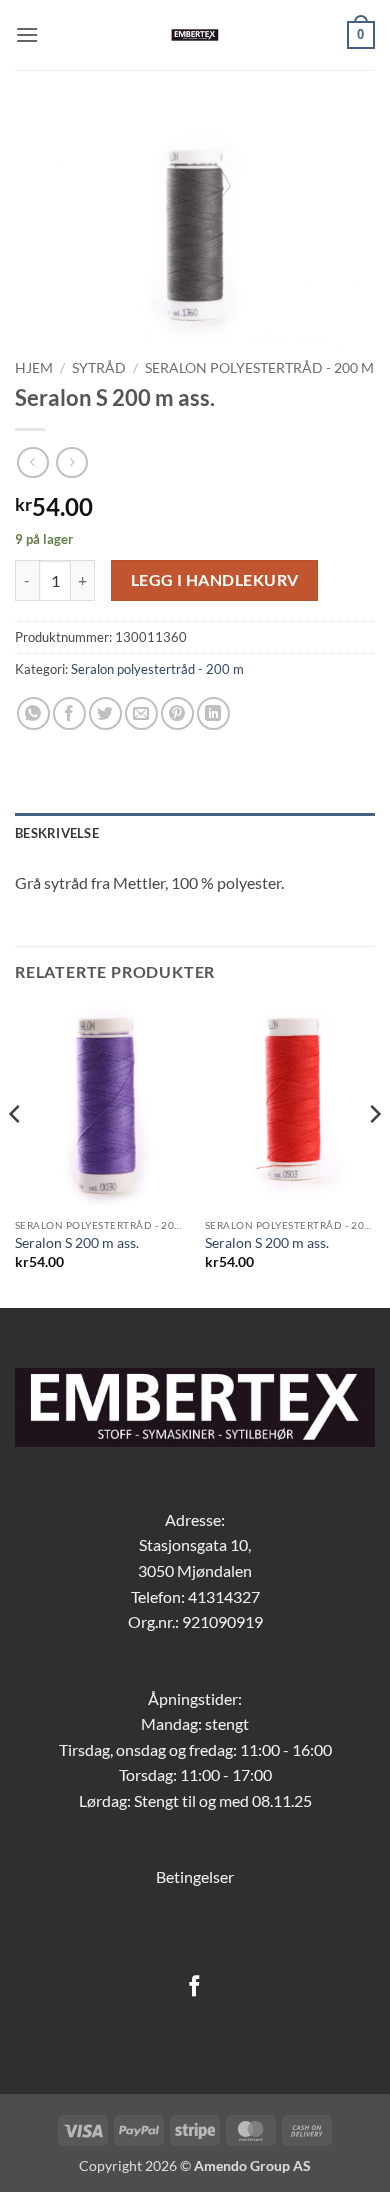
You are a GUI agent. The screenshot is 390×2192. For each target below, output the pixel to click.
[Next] (374, 1154)
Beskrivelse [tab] (57, 833)
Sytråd (99, 368)
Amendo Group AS (252, 2165)
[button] (27, 34)
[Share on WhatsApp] (33, 713)
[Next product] (32, 462)
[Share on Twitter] (105, 713)
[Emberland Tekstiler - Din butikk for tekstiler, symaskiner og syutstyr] (195, 35)
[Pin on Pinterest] (177, 713)
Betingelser (195, 1876)
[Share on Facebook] (69, 713)
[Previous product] (71, 462)
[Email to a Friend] (141, 713)
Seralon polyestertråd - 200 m (259, 368)
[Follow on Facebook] (194, 1987)
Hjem (34, 368)
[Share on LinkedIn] (213, 713)
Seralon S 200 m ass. (77, 1243)
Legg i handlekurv (215, 580)
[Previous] (16, 1154)
